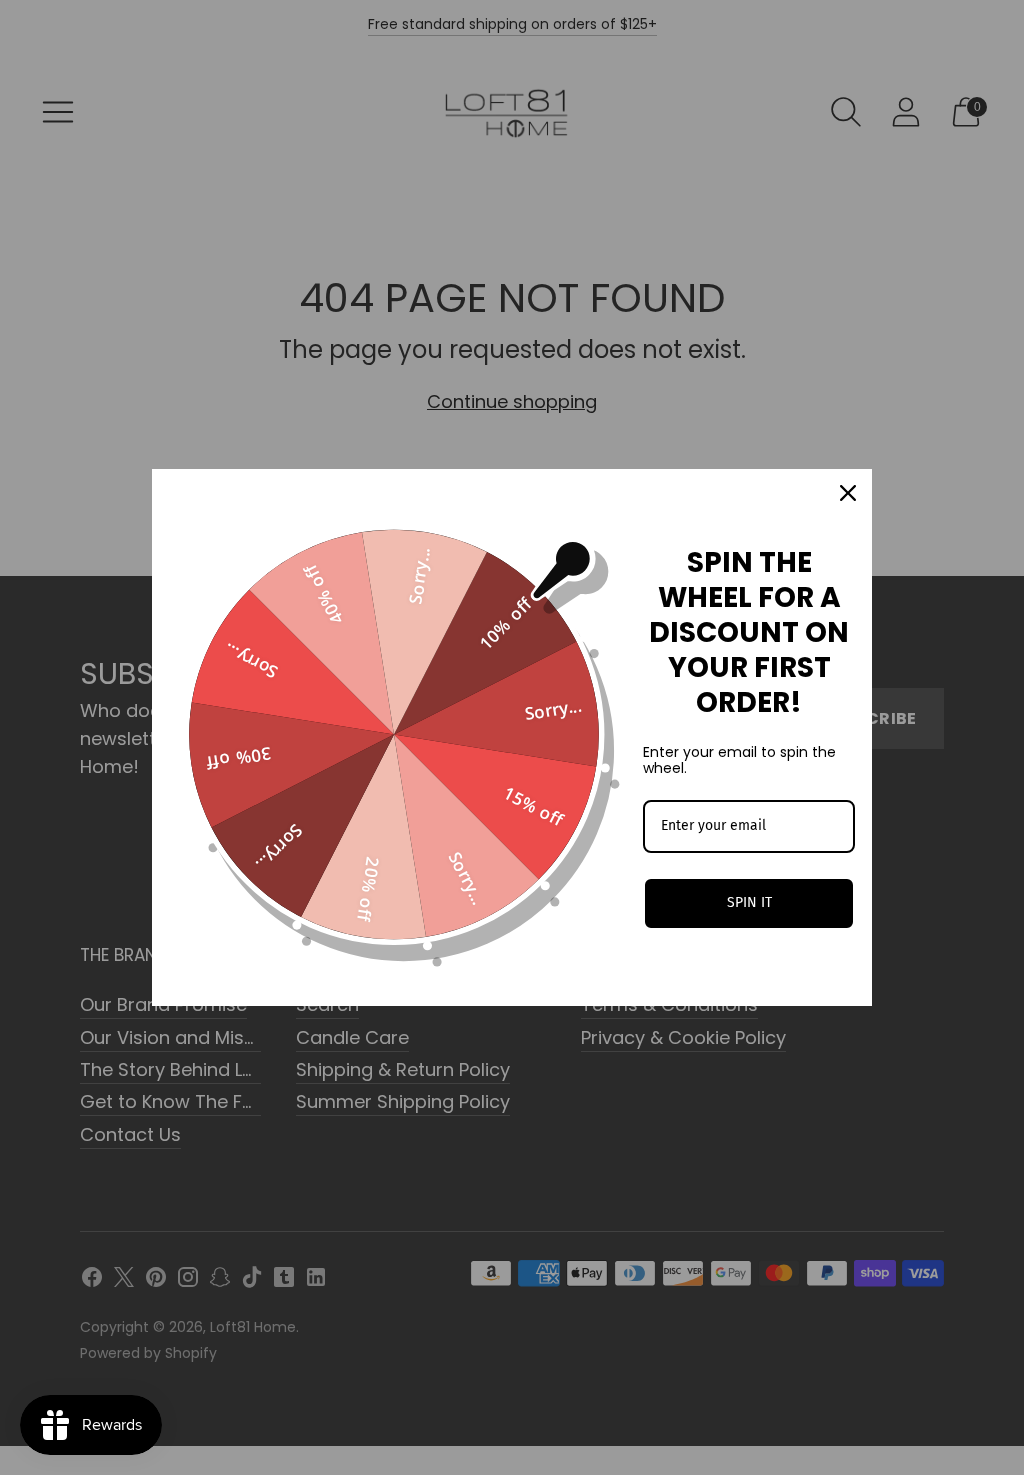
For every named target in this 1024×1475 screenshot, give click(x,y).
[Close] (848, 493)
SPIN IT (749, 902)
